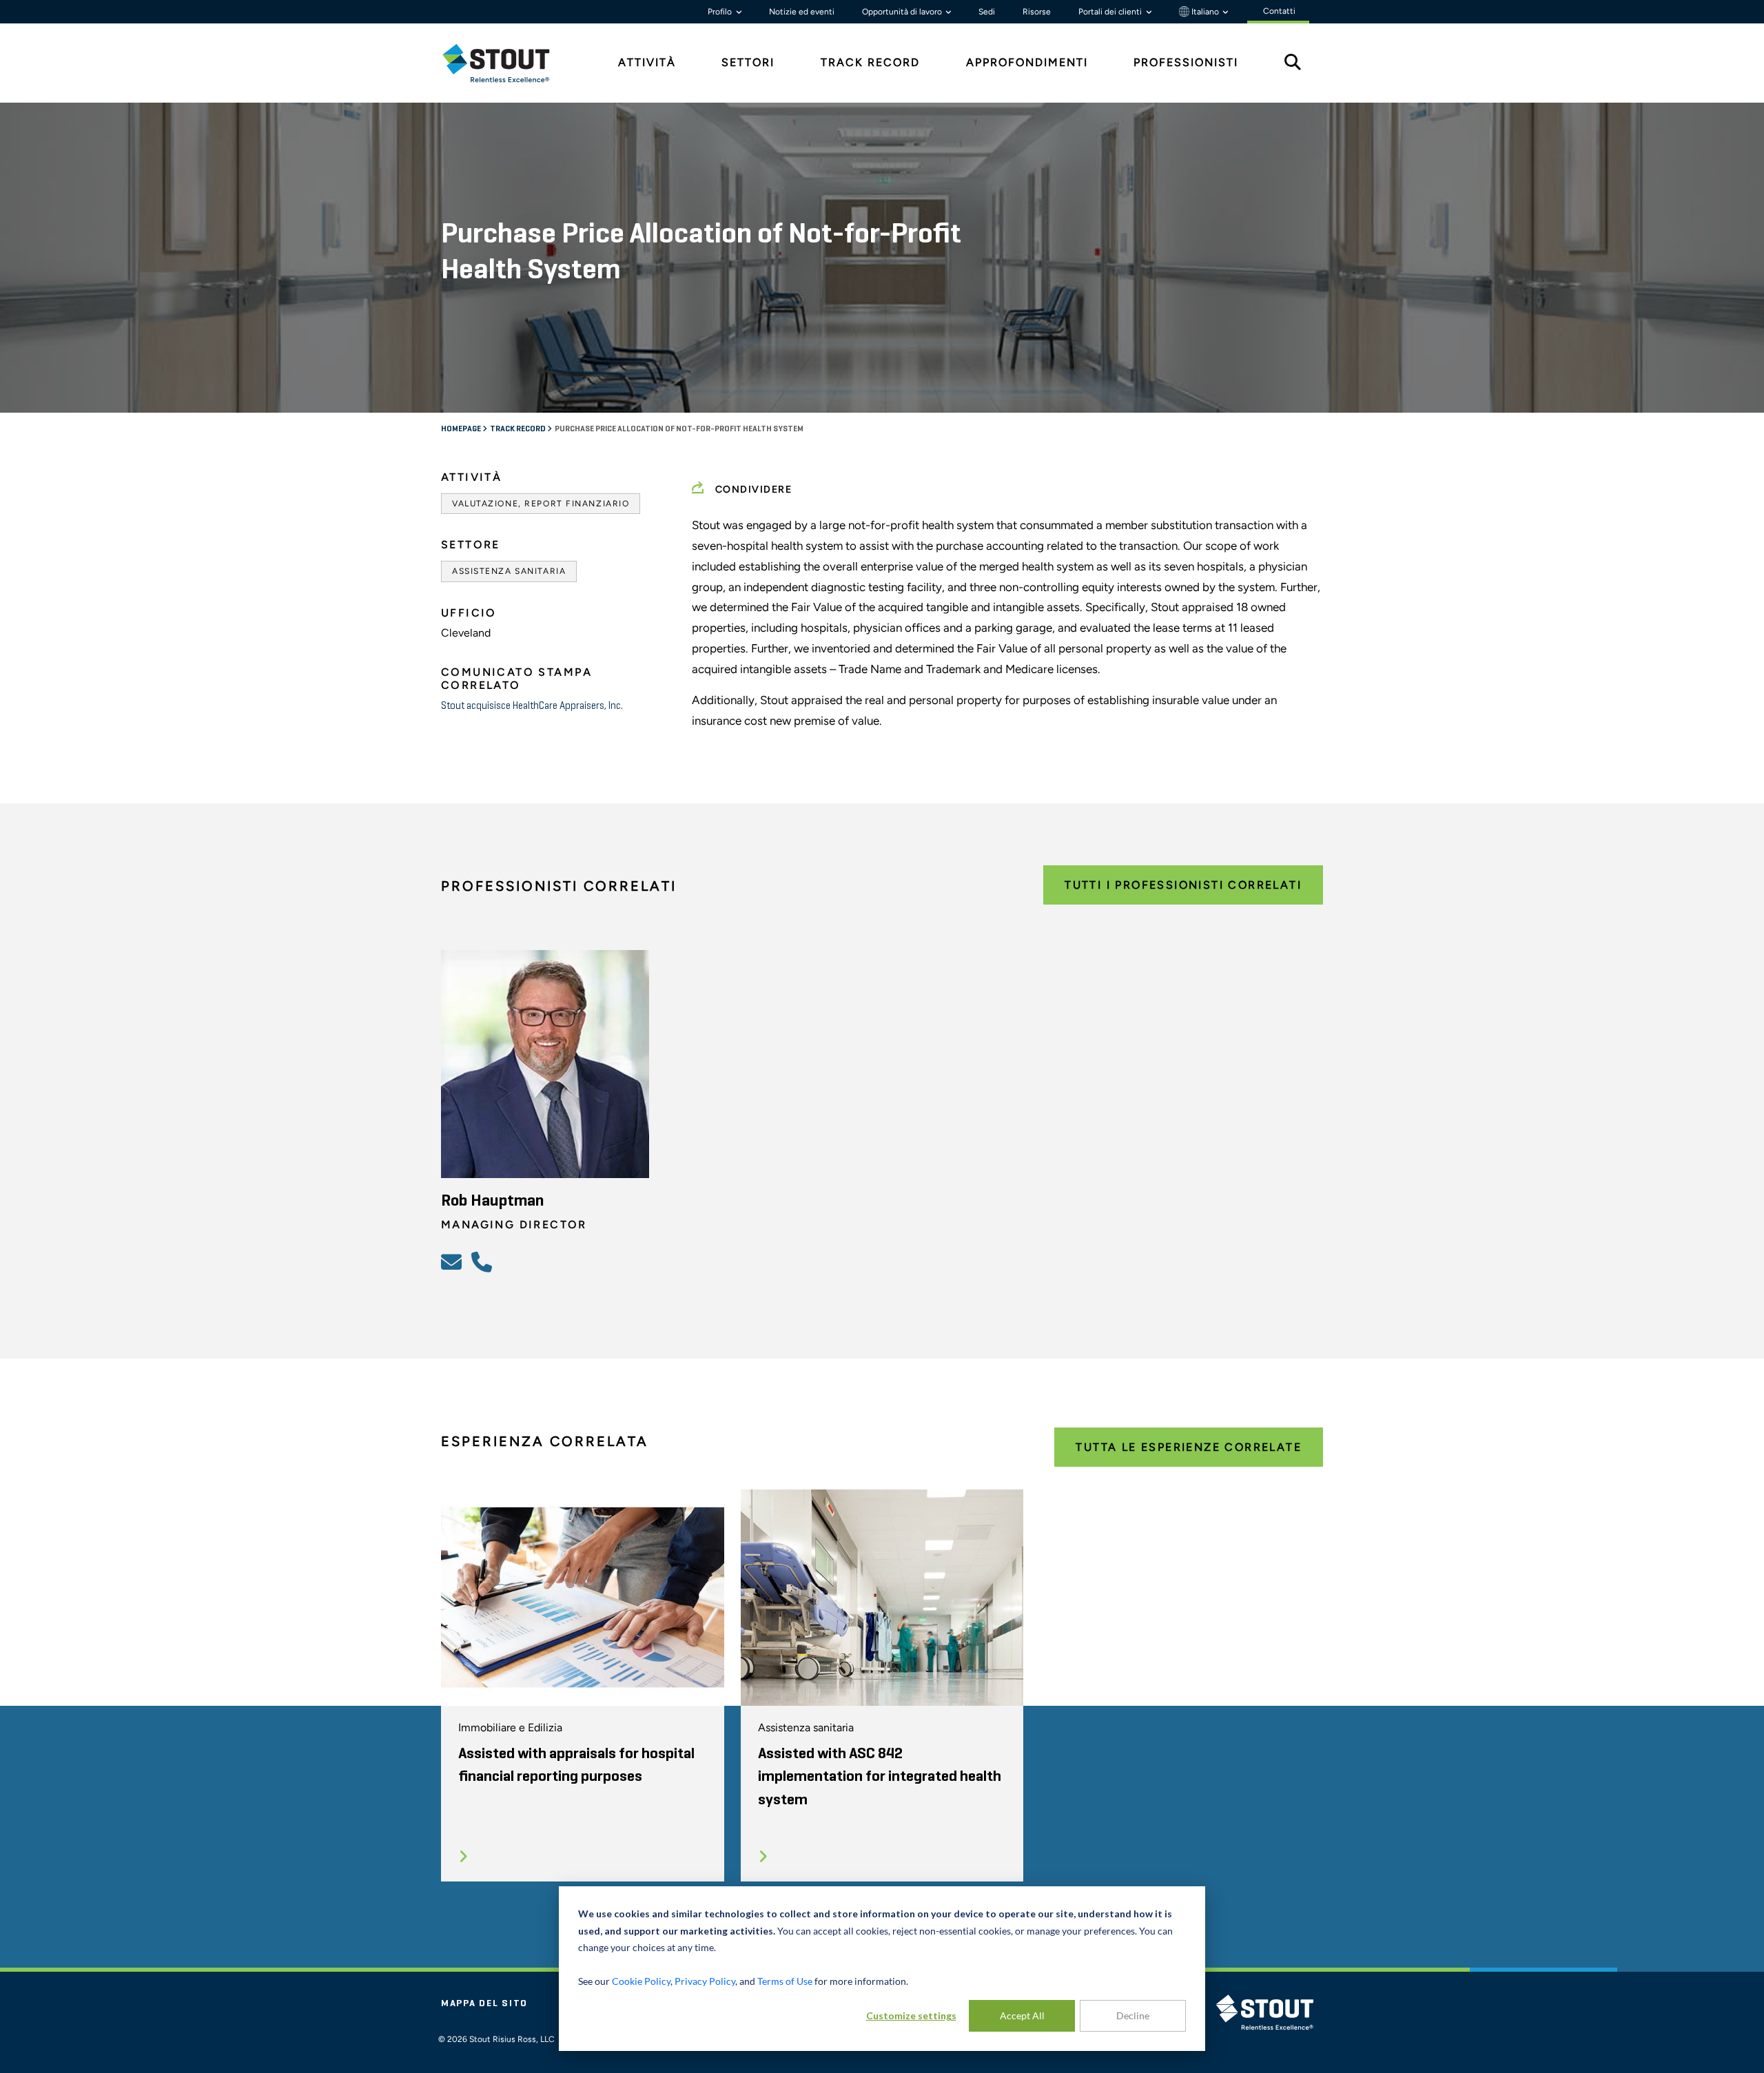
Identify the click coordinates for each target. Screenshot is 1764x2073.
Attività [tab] (647, 62)
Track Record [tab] (870, 62)
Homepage (462, 429)
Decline (1133, 2015)
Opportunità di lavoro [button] (903, 12)
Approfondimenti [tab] (1027, 62)
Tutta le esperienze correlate (1189, 1447)
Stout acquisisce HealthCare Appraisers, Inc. (532, 706)
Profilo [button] (721, 12)
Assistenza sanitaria (509, 571)
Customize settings (911, 2015)
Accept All (1022, 2015)
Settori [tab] (748, 62)
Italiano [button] (1205, 12)
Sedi (987, 12)
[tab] (506, 63)
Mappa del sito (484, 2003)
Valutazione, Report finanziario (541, 504)
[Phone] (484, 1261)
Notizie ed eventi (802, 12)
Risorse (1037, 12)
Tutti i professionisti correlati (1183, 885)
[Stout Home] (506, 63)
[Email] (453, 1261)
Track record (519, 429)
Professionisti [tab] (1186, 62)
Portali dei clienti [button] (1111, 12)
